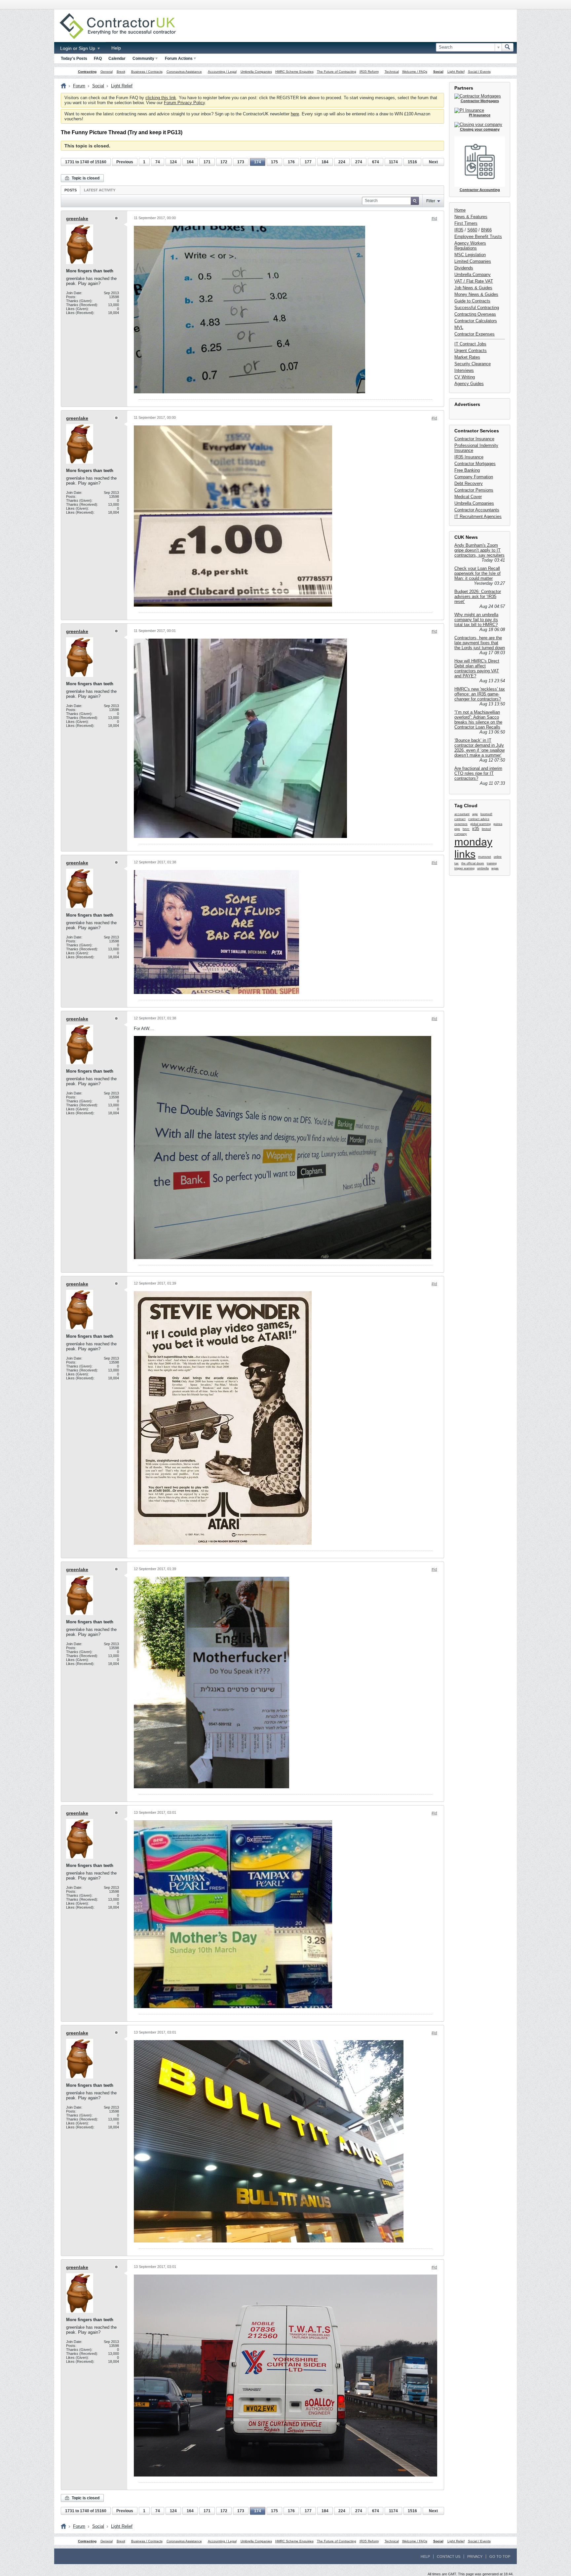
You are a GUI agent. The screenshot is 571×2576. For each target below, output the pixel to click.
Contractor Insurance (474, 439)
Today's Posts (74, 59)
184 (325, 162)
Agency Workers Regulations (470, 246)
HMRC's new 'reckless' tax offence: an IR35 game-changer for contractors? (480, 694)
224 (342, 162)
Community (143, 59)
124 (173, 162)
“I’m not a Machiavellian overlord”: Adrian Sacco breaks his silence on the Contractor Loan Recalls (478, 720)
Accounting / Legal (222, 72)
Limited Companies (473, 261)
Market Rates (467, 357)
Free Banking (467, 470)
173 (241, 162)
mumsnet (485, 857)
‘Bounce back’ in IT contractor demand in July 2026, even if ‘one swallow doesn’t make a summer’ (479, 748)
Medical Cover (468, 497)
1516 (412, 162)
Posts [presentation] (71, 190)
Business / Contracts (147, 72)
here (295, 114)
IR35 (459, 230)
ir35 (476, 829)
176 (291, 162)
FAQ (98, 59)
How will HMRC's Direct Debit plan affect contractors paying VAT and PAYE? (477, 668)
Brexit (121, 72)
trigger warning (464, 868)
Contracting (87, 72)
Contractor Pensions (474, 490)
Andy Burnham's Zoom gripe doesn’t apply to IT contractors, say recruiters (479, 550)
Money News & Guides (476, 294)
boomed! (486, 814)
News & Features (471, 217)
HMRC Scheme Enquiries (294, 72)
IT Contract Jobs (470, 344)
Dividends (464, 268)
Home (460, 210)
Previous (125, 162)
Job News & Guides (473, 288)
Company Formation (474, 477)
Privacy (475, 2556)
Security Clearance (473, 364)
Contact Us (449, 2556)
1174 (393, 162)
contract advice (479, 819)
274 (359, 162)
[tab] (71, 190)
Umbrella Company (473, 275)
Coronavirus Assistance (184, 72)
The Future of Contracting (337, 72)
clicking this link (161, 98)
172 (224, 162)
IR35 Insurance (469, 457)
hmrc (466, 829)
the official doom (473, 863)
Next (433, 162)
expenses (461, 824)
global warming (480, 824)
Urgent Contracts (471, 351)
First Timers (466, 223)
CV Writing (465, 377)
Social (438, 72)
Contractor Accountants (477, 510)
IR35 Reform (369, 72)
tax (457, 863)
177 (308, 162)
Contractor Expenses (475, 334)
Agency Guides (469, 384)
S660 (472, 230)
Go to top (500, 2556)
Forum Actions (179, 59)
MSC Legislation (470, 255)
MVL (459, 327)
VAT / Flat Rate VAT (474, 281)
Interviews (464, 370)
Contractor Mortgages (475, 464)
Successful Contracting (477, 308)
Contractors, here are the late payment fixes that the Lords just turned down (480, 643)
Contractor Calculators (476, 321)
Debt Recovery (469, 483)
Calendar (117, 59)
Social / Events (479, 72)
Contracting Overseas (475, 314)
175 (274, 162)
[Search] (508, 47)
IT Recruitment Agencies (478, 516)
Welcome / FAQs (415, 72)
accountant (462, 814)
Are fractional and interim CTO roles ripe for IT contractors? (478, 773)
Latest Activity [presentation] (100, 190)
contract (460, 819)
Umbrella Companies (256, 72)
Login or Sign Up (78, 48)
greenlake (77, 218)
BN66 (486, 230)
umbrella (483, 868)
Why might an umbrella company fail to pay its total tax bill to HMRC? (476, 620)
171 (207, 162)
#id (434, 218)
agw (475, 814)
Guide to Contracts (472, 301)
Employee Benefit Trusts (478, 237)
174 (258, 162)
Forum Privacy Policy (184, 103)
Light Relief (456, 72)
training (492, 863)
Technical (392, 72)
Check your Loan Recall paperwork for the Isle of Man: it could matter (477, 573)
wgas (495, 868)
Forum (79, 86)
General (107, 72)
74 (158, 162)
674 (376, 162)
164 (190, 162)
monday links (473, 848)
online (498, 857)
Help (116, 48)
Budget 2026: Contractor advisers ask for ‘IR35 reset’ (478, 596)
